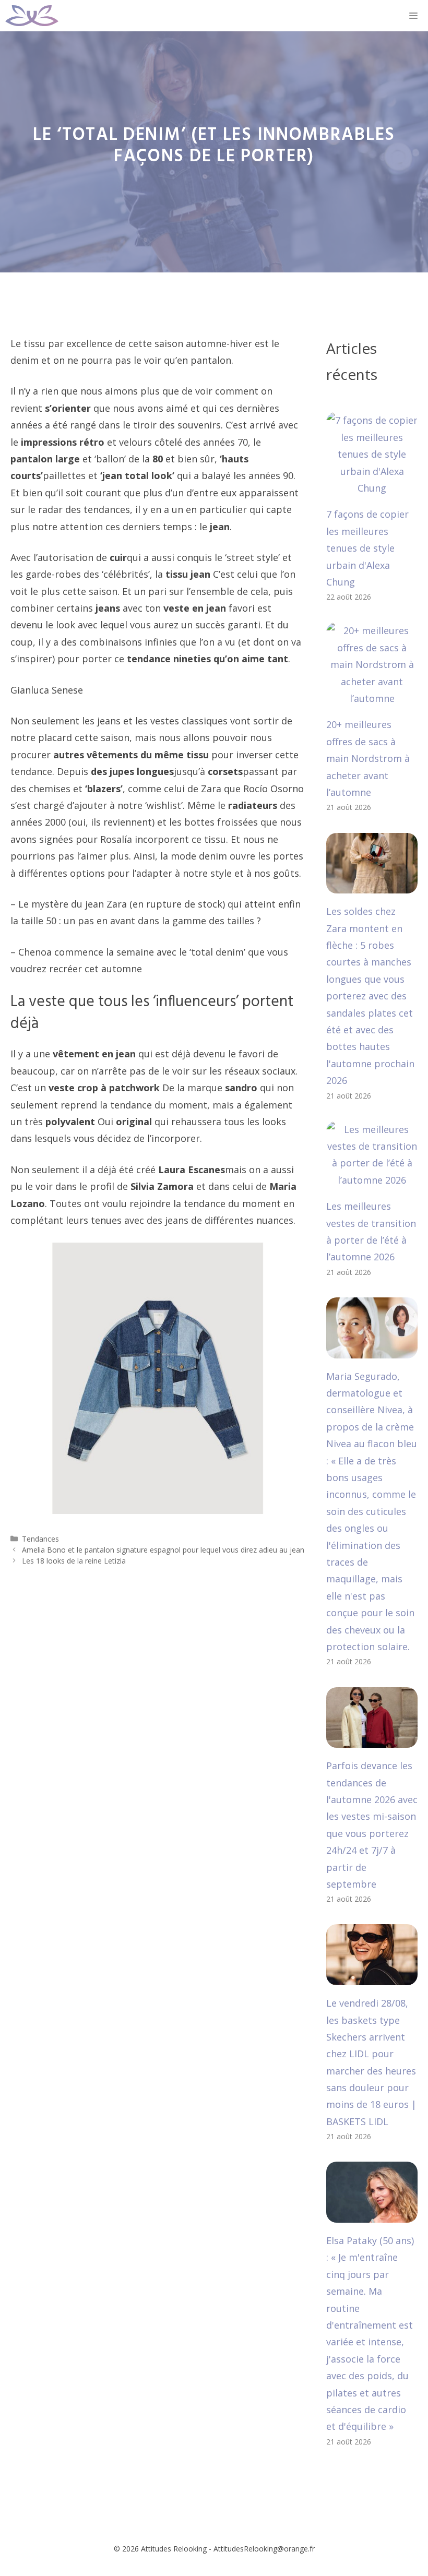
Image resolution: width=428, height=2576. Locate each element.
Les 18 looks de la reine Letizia (74, 1561)
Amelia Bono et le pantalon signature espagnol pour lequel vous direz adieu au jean (163, 1550)
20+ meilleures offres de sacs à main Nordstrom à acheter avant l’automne (368, 758)
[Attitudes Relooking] (32, 16)
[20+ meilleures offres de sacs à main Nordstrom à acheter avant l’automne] (372, 698)
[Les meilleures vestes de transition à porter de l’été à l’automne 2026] (372, 1180)
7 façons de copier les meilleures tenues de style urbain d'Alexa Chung (367, 548)
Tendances (40, 1539)
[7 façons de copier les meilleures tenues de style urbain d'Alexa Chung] (372, 488)
